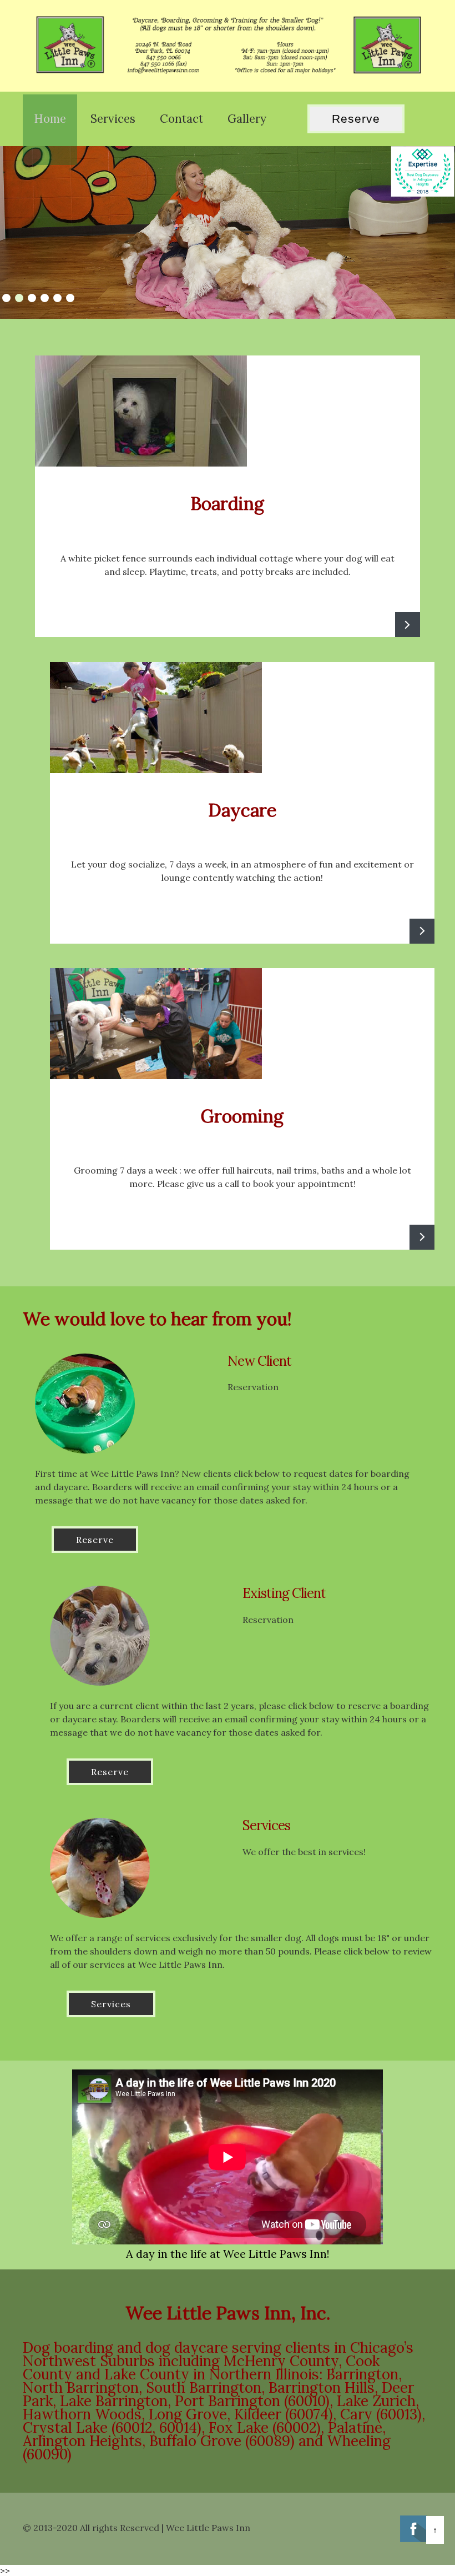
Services (111, 2004)
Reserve (356, 119)
